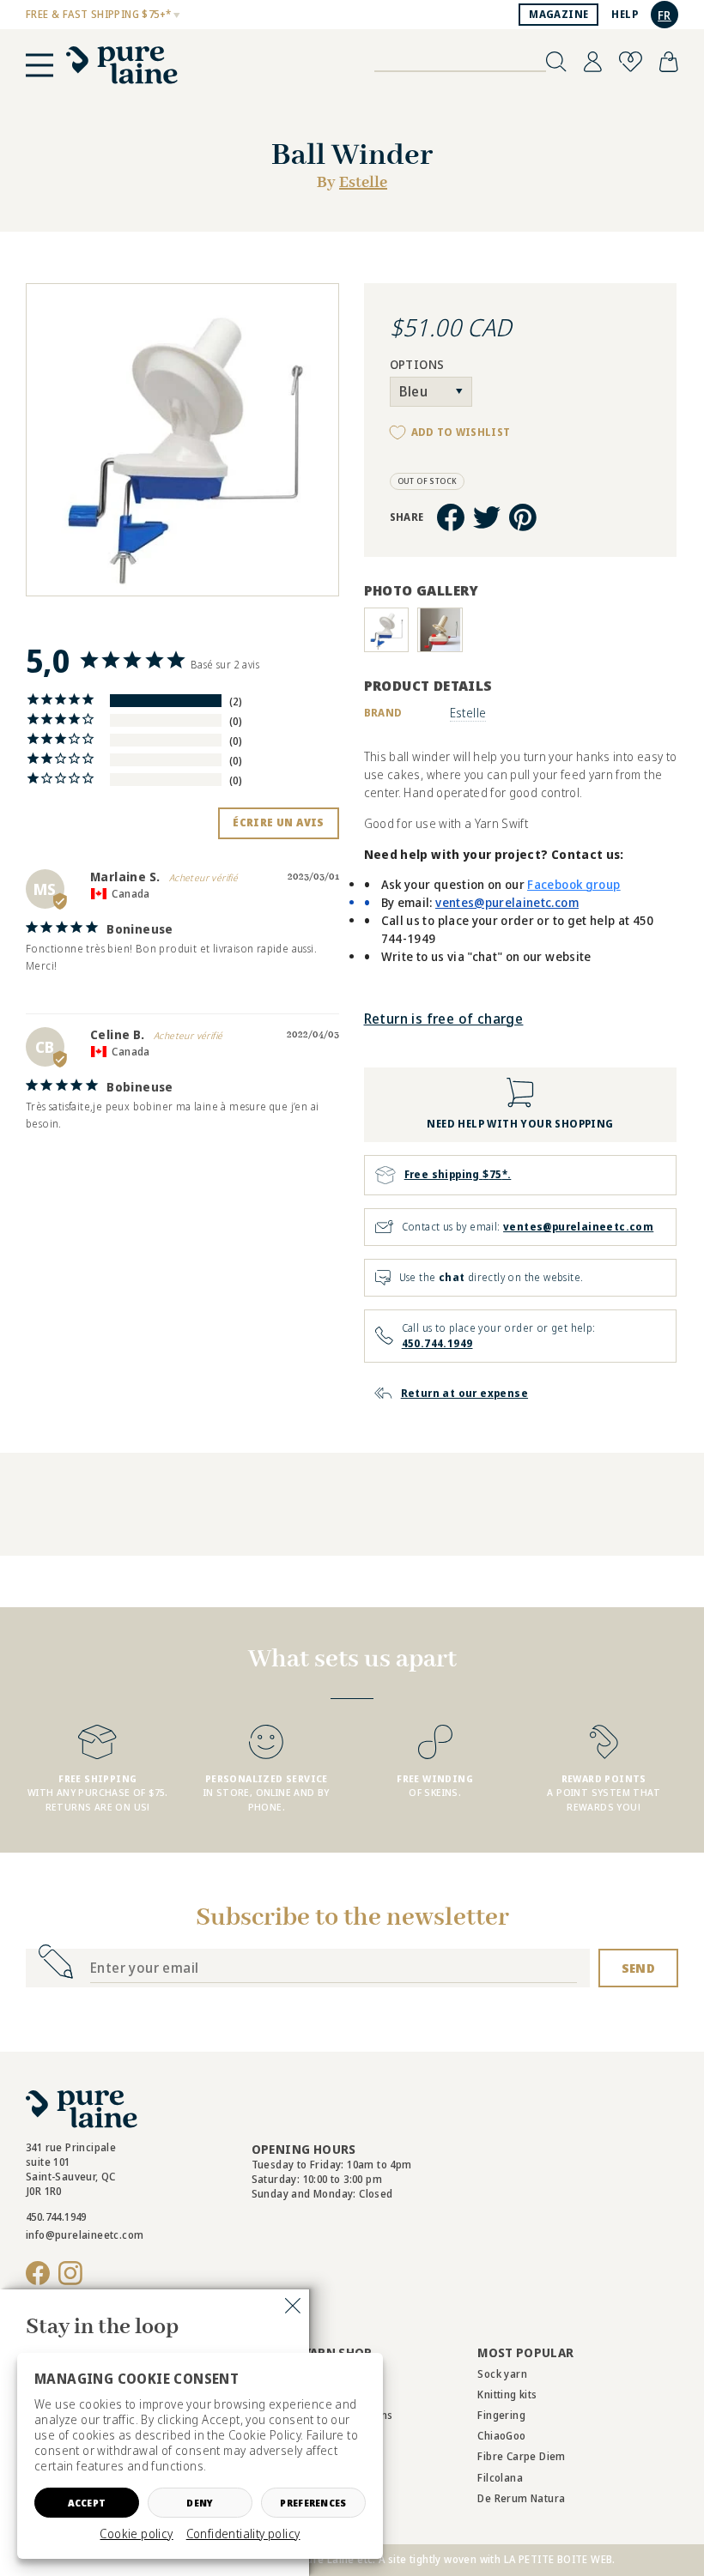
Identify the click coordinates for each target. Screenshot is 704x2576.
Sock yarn (502, 2374)
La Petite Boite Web (558, 2559)
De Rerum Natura (521, 2498)
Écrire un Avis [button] (279, 822)
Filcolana (500, 2478)
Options (417, 365)
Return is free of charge (444, 1019)
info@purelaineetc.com (85, 2235)
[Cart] (669, 62)
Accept (87, 2503)
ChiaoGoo (501, 2436)
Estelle (363, 183)
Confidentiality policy (243, 2534)
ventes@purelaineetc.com (578, 1227)
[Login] (593, 62)
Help (625, 14)
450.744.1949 (437, 1343)
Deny (200, 2503)
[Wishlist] (631, 62)
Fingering (501, 2415)
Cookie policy (136, 2534)
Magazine (558, 14)
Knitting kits (507, 2395)
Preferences (313, 2503)
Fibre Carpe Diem (521, 2456)
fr (665, 15)
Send (638, 1968)
